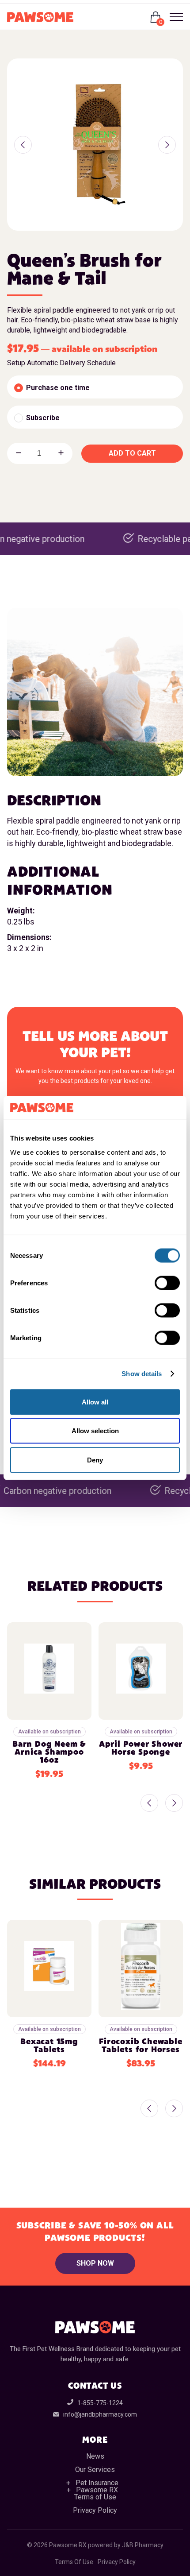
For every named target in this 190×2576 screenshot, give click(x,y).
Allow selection (95, 1431)
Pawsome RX (97, 2490)
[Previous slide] (149, 1804)
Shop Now (95, 2263)
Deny (95, 1460)
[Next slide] (174, 1804)
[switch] (167, 1283)
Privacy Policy (95, 2510)
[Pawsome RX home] (40, 17)
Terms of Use (95, 2497)
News (95, 2456)
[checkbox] (95, 387)
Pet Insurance (97, 2483)
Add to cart (132, 453)
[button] (23, 145)
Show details (142, 1374)
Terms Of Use (74, 2562)
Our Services (95, 2470)
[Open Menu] (173, 17)
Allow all (95, 1402)
